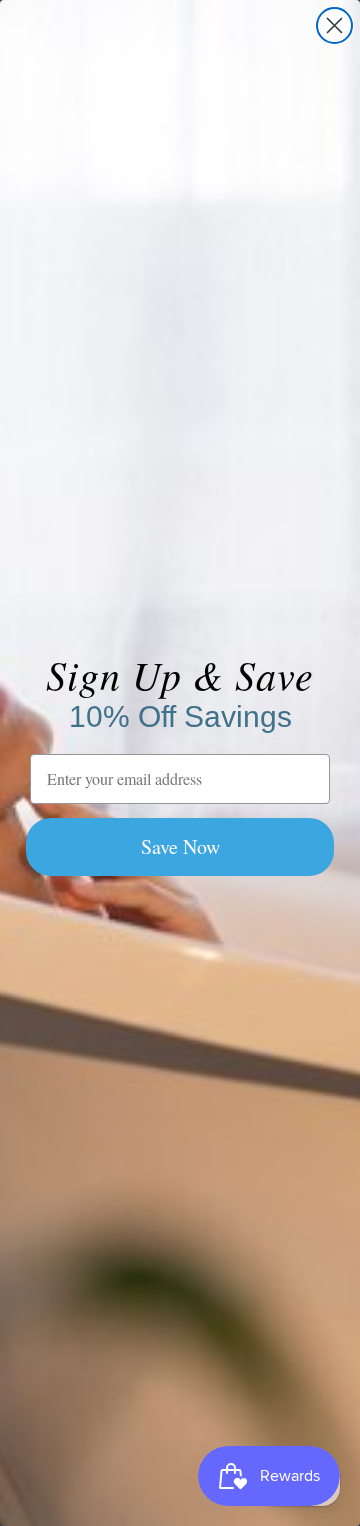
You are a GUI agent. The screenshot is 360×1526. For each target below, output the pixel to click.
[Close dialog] (334, 25)
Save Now (180, 846)
